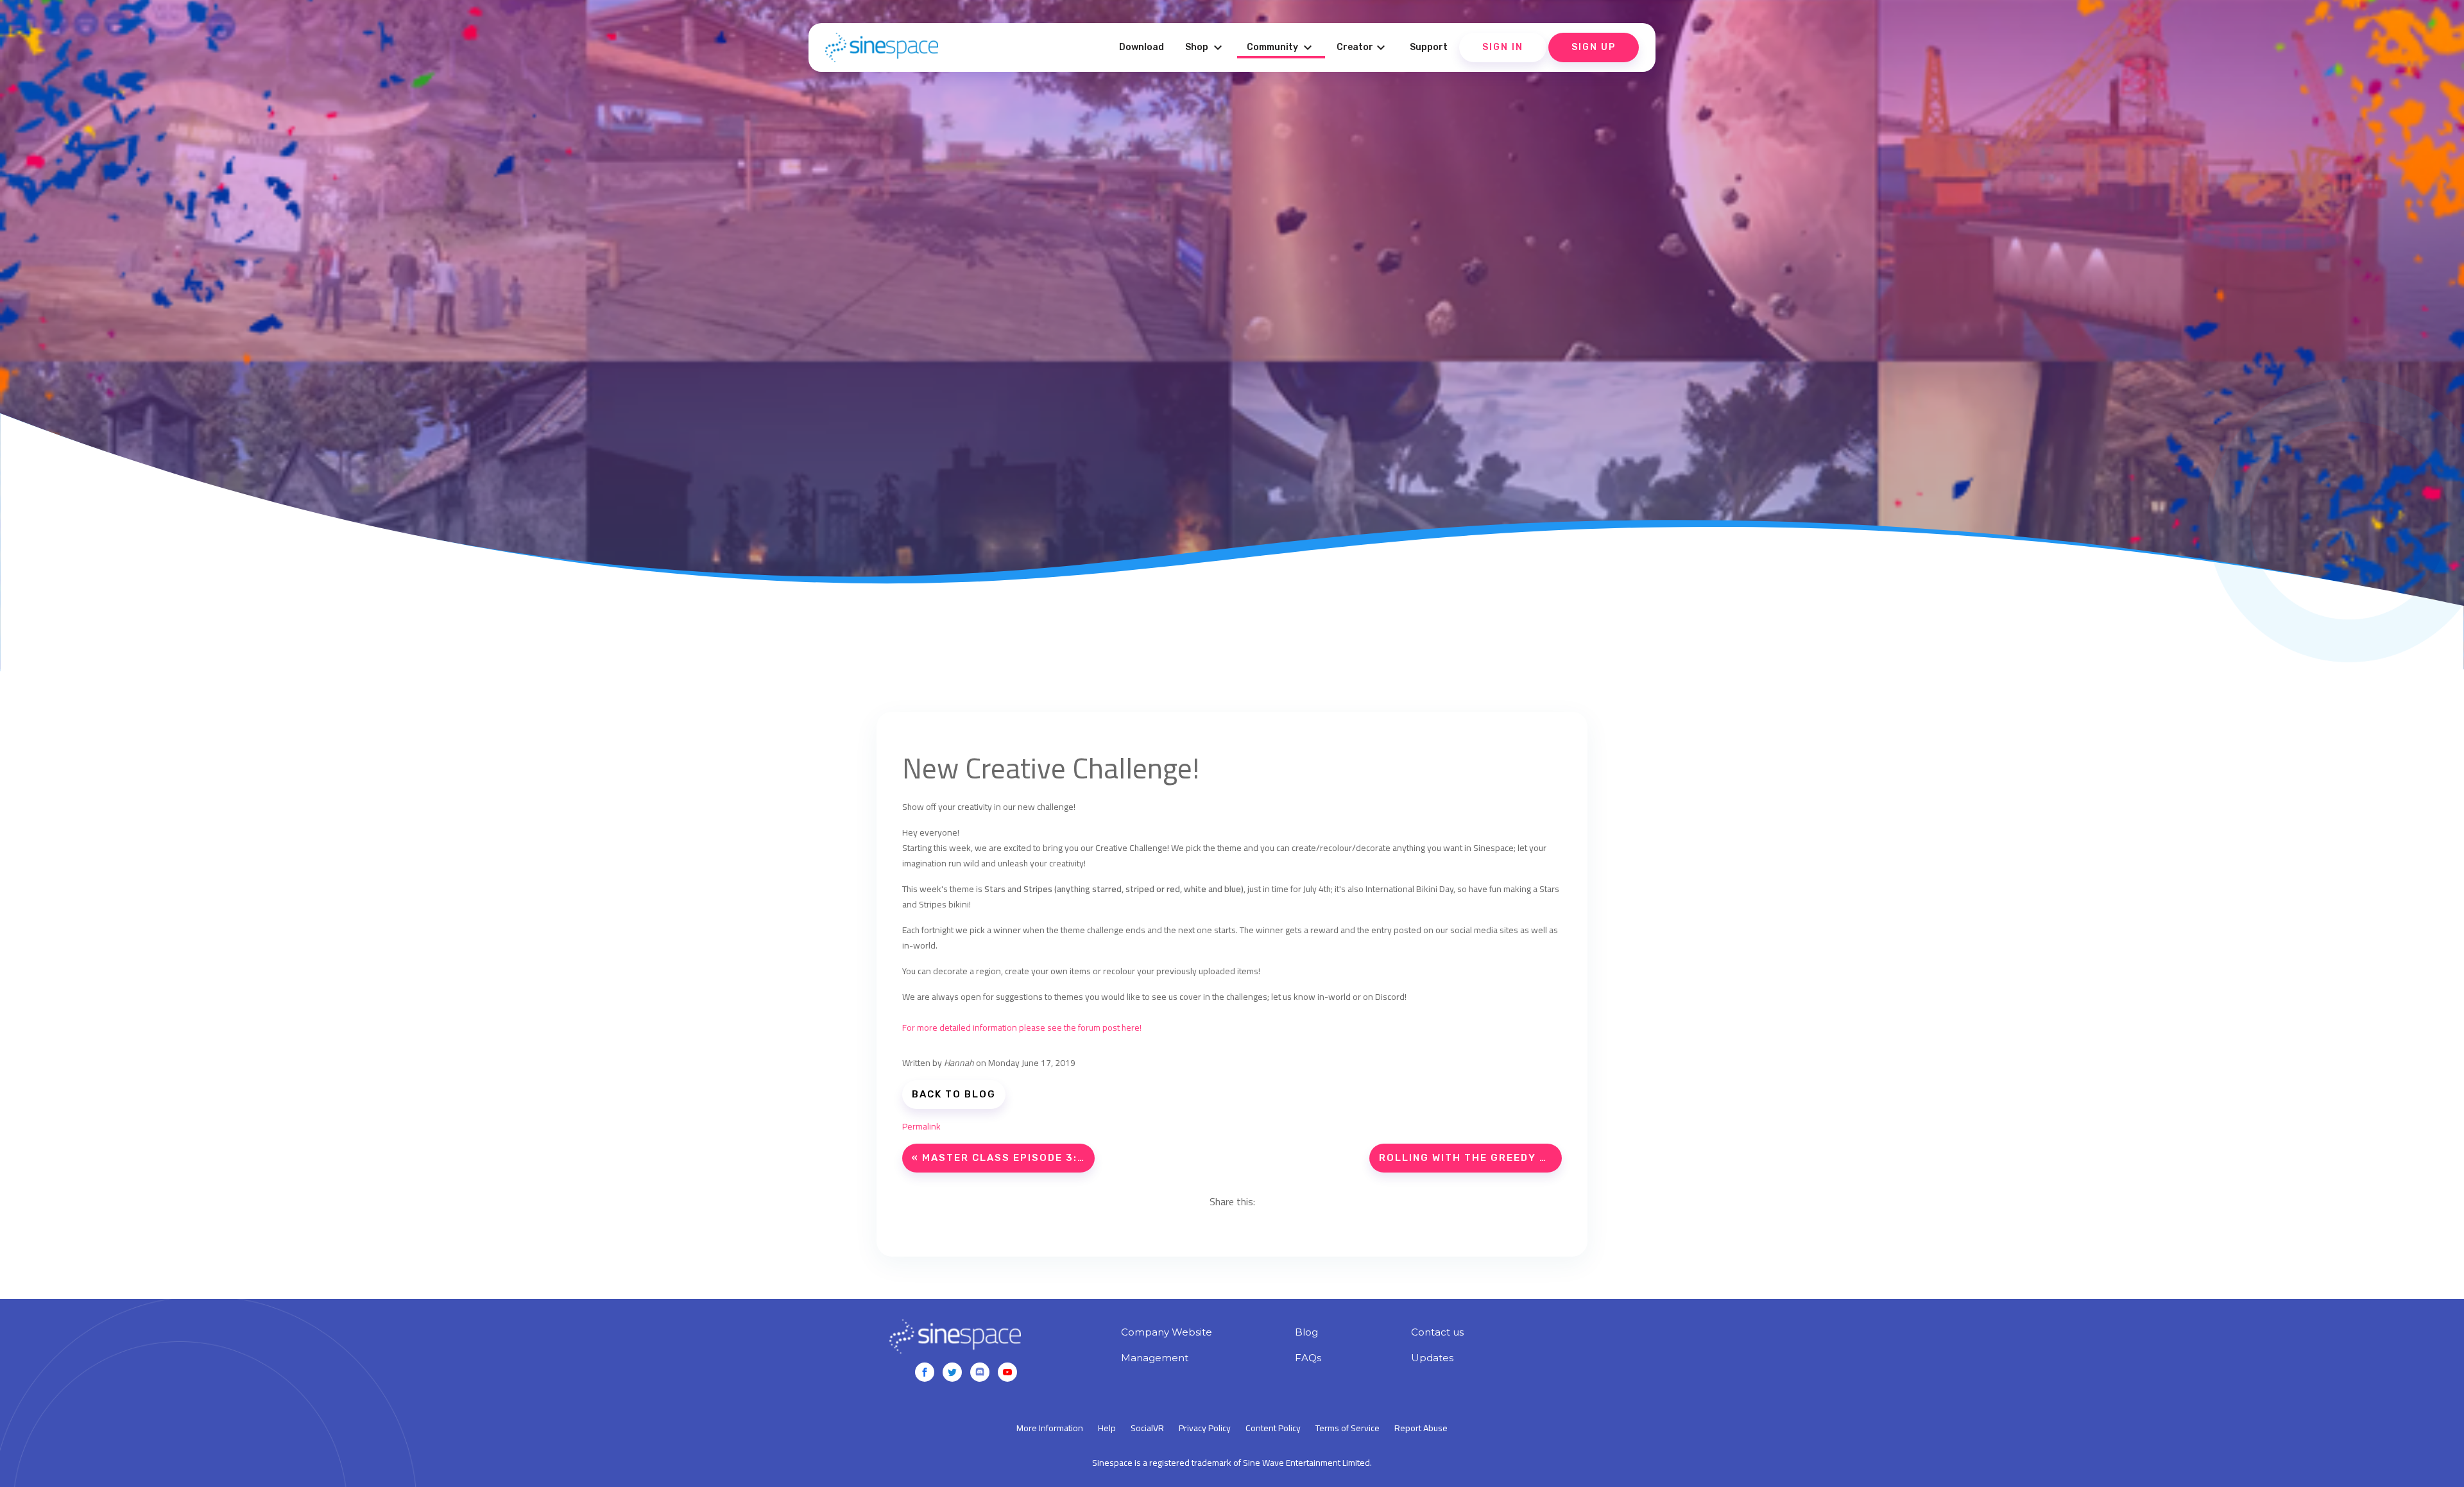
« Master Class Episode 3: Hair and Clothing (1003, 1158)
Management (1155, 1358)
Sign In (1503, 47)
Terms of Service (1347, 1428)
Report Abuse (1421, 1428)
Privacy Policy (1205, 1428)
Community (1281, 47)
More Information (1050, 1428)
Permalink (921, 1126)
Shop (1205, 47)
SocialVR (1147, 1428)
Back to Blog (954, 1094)
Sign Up (1594, 47)
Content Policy (1273, 1428)
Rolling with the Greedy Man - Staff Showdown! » (1470, 1158)
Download (1142, 47)
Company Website (1167, 1332)
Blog (1306, 1332)
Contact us (1437, 1332)
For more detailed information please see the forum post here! (1022, 1027)
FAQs (1308, 1358)
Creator (1363, 47)
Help (1107, 1428)
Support (1429, 47)
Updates (1432, 1358)
